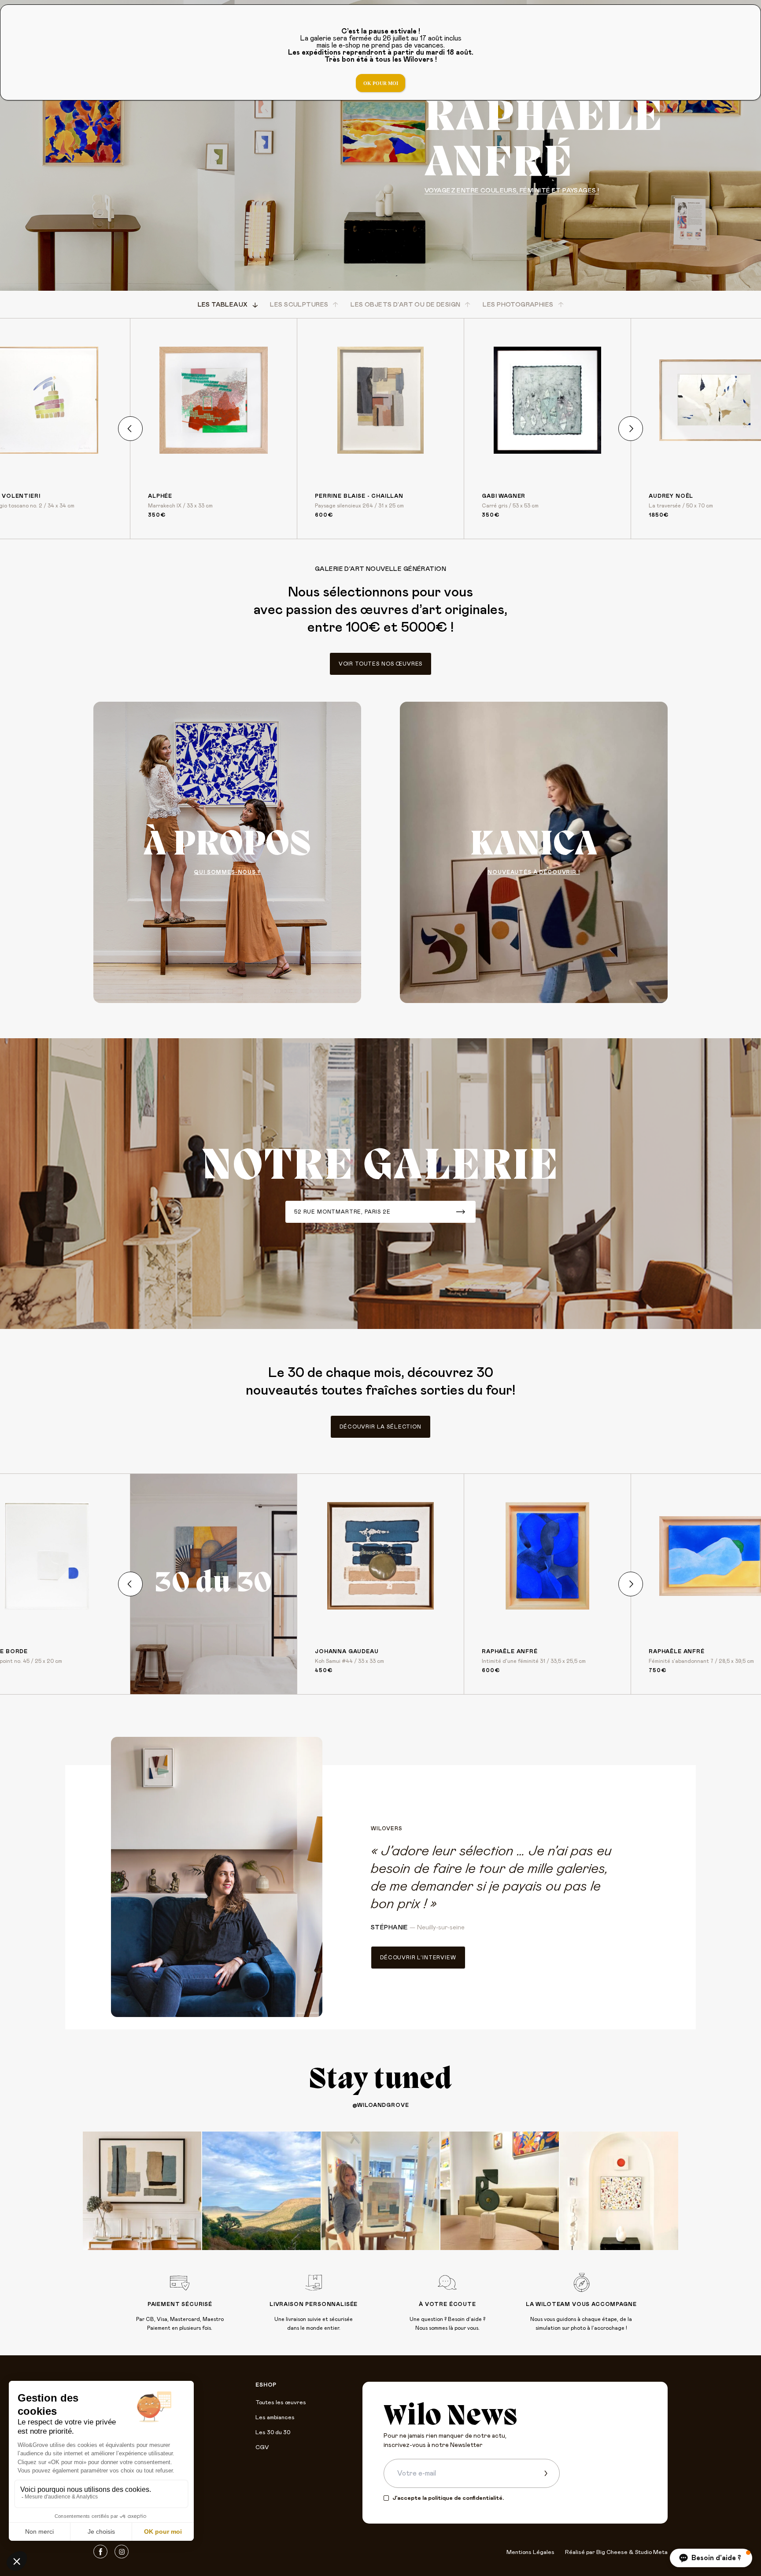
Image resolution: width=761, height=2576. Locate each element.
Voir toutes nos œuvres (380, 664)
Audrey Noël (671, 496)
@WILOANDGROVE (381, 2105)
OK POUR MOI (381, 83)
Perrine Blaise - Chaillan (359, 496)
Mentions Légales (530, 2552)
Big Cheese (612, 2552)
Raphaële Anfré (510, 1651)
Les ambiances (275, 2418)
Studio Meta (651, 2552)
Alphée (160, 496)
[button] (711, 2558)
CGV (262, 2448)
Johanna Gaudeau (347, 1651)
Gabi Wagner (504, 496)
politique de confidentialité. (466, 2498)
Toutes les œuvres (281, 2403)
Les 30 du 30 (273, 2433)
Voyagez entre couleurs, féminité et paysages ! (512, 191)
